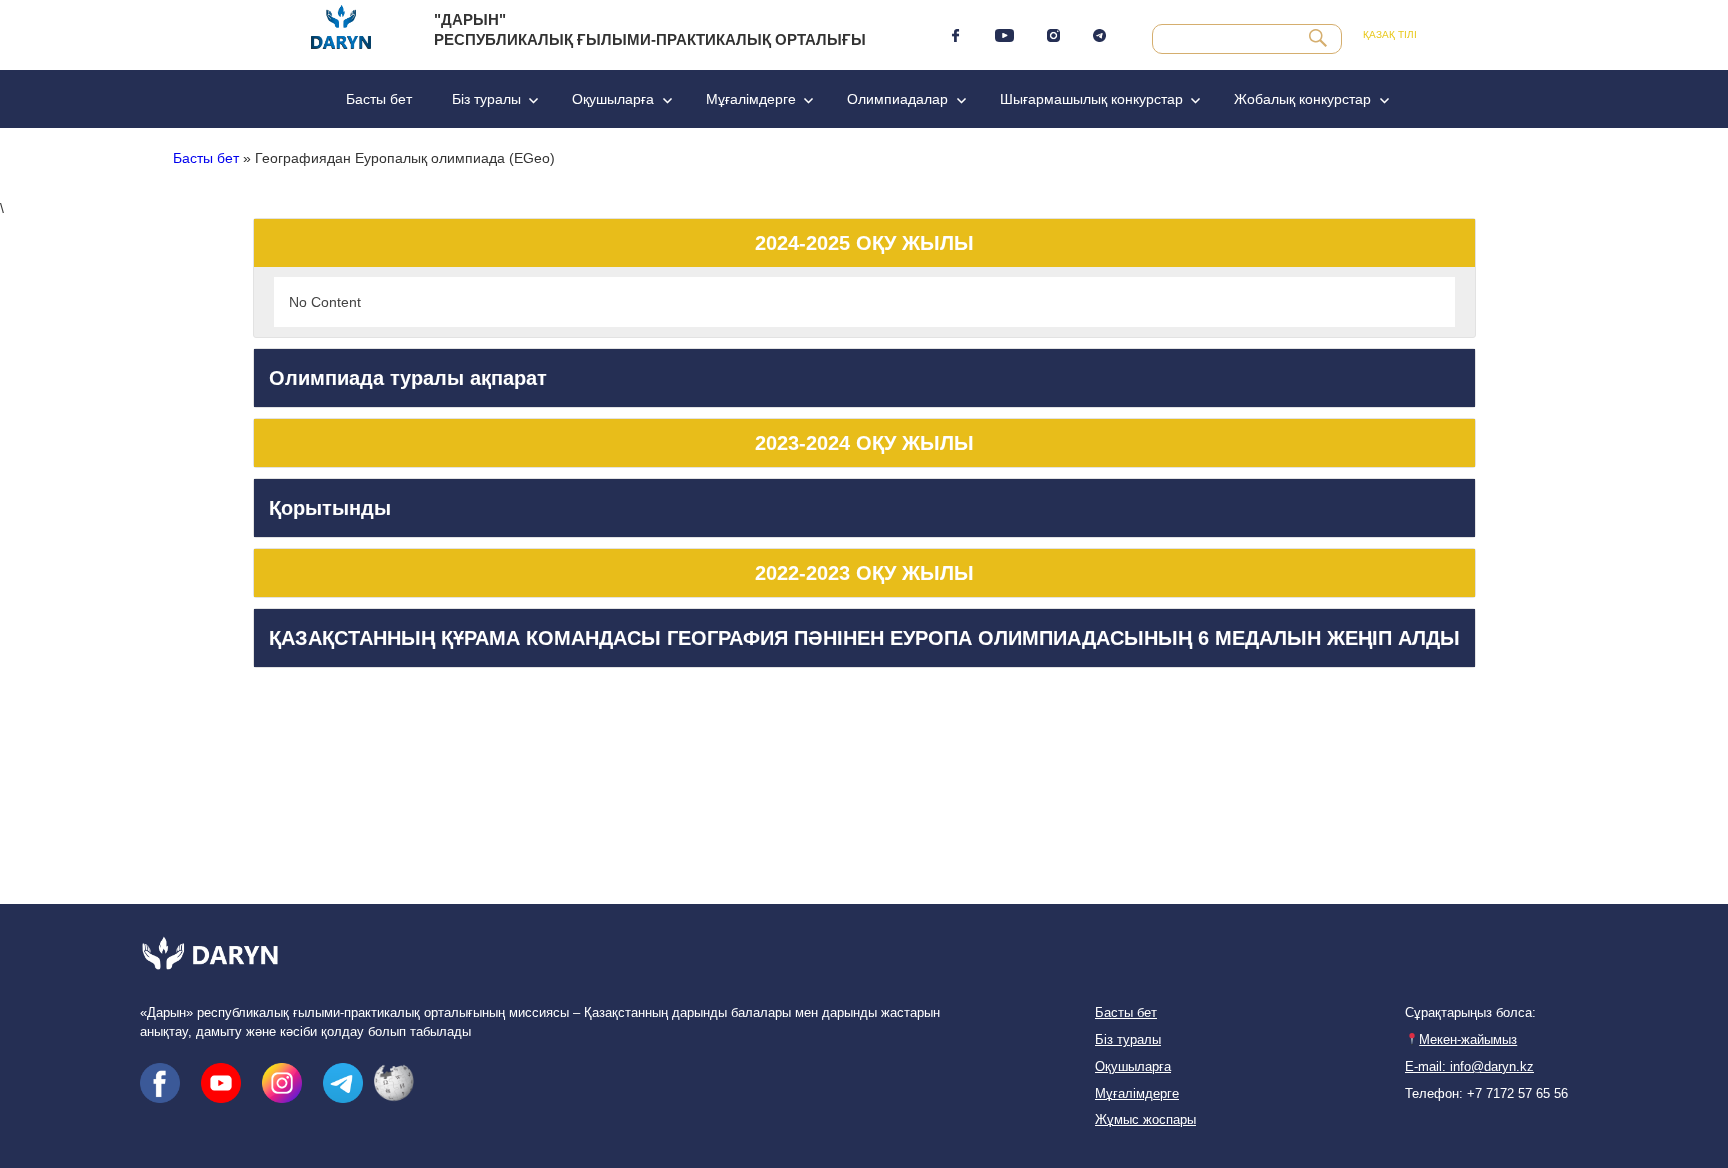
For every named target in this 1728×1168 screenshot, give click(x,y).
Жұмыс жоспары (1145, 1120)
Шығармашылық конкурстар (1091, 99)
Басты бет (379, 99)
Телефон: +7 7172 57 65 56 (1486, 1094)
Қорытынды (330, 508)
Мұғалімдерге (751, 99)
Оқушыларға (613, 99)
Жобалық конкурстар (1302, 99)
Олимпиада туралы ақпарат (408, 378)
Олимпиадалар (897, 99)
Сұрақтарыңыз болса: (1470, 1013)
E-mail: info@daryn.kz (1469, 1067)
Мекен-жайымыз (1468, 1040)
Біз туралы (486, 99)
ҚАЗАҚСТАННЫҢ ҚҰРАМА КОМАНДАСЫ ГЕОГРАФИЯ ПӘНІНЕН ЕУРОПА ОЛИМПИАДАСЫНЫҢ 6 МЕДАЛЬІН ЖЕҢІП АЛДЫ (864, 638)
